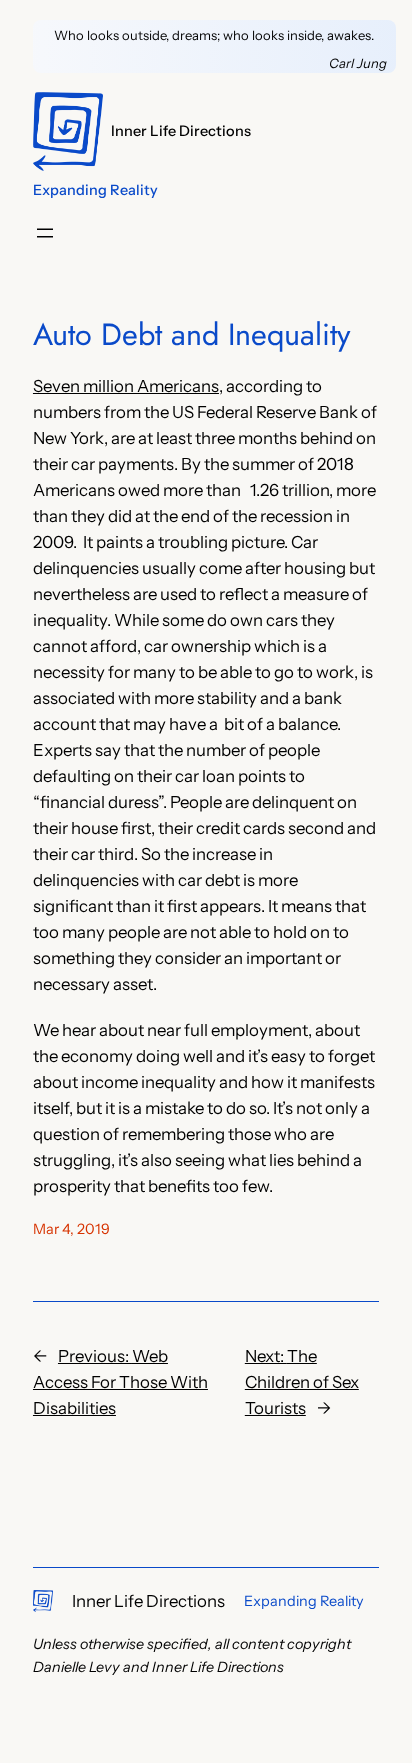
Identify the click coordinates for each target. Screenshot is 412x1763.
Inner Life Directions (181, 131)
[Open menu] (45, 233)
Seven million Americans (126, 386)
